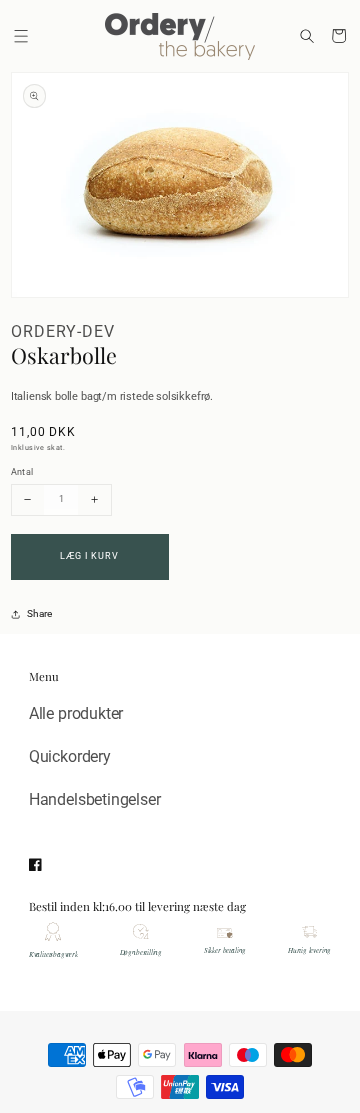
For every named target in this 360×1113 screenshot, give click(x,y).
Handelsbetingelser (95, 799)
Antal (22, 471)
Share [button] (39, 613)
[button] (22, 36)
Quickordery (70, 756)
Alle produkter (76, 713)
